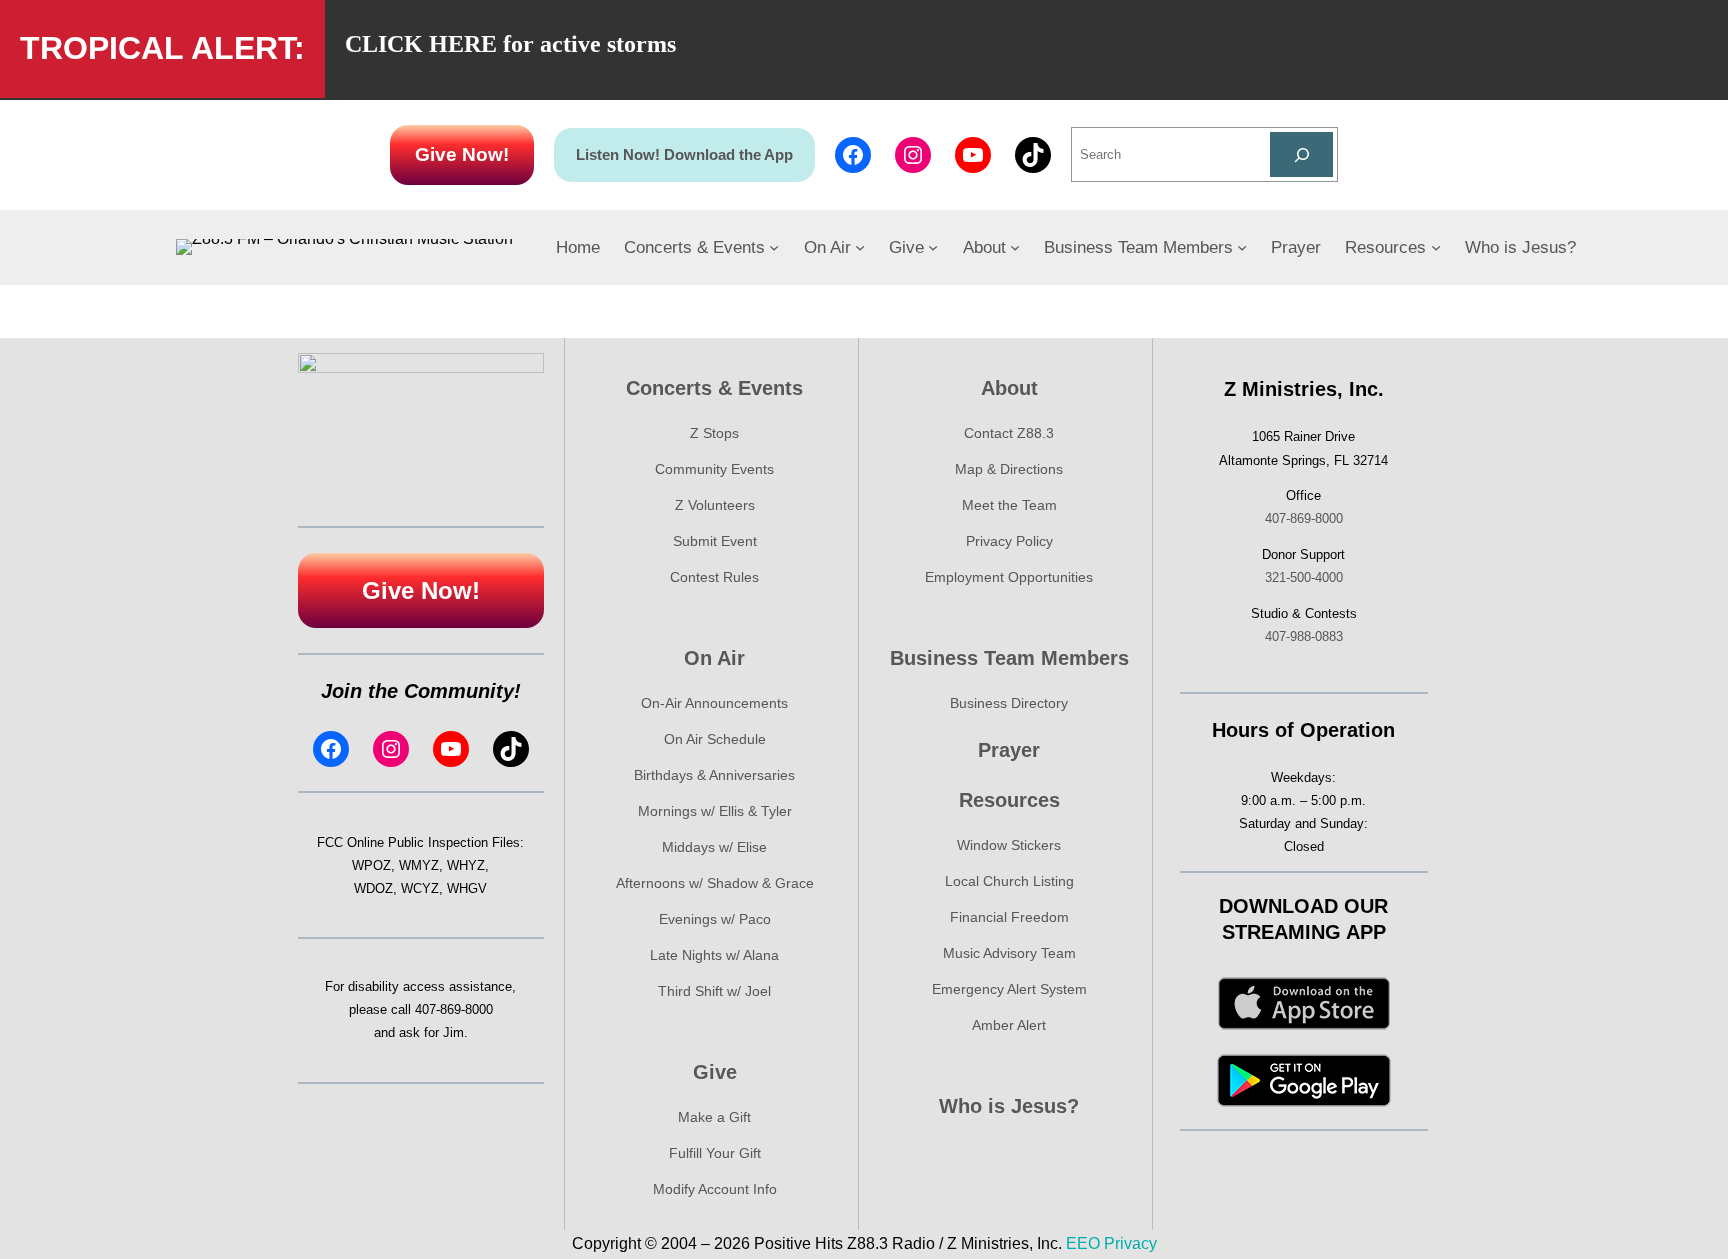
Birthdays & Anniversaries (714, 775)
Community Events (714, 469)
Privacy (1130, 1243)
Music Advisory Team (1009, 953)
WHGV (467, 888)
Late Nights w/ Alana (714, 955)
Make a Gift (714, 1117)
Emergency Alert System (1009, 989)
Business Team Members (1009, 658)
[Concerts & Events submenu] (774, 247)
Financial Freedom (1009, 917)
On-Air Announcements (714, 703)
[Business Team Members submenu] (1242, 247)
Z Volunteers (715, 505)
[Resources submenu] (1436, 247)
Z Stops (714, 433)
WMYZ (419, 865)
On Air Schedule (715, 739)
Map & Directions (1009, 469)
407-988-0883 (1304, 636)
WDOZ (373, 888)
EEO (1083, 1243)
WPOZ (371, 865)
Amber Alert (1009, 1025)
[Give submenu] (933, 247)
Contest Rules (714, 577)
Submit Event (715, 541)
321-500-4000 (1304, 577)
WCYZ (420, 888)
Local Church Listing (1009, 881)
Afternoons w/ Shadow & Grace (715, 883)
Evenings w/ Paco (715, 919)
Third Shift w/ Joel (714, 991)
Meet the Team (1009, 505)
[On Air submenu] (860, 247)
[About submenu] (1015, 247)
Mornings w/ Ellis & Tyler (715, 811)
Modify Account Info (715, 1189)
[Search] (1301, 154)
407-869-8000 (454, 1009)
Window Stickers (1009, 845)
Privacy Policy (1009, 541)
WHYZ (466, 865)
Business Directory (1009, 703)
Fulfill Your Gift (715, 1153)
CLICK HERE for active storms (510, 44)
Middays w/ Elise (714, 847)
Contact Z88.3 (1009, 433)
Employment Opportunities (1009, 577)
